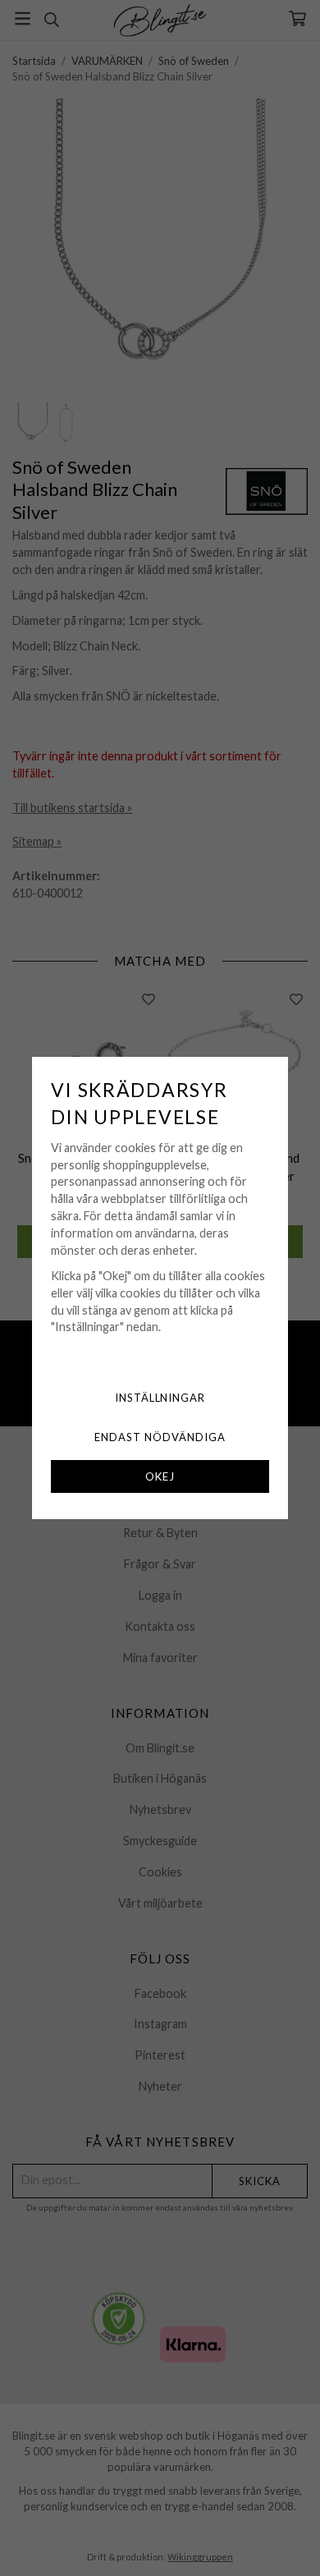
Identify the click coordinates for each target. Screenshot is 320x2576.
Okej (160, 1476)
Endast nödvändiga (160, 1437)
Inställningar (160, 1398)
